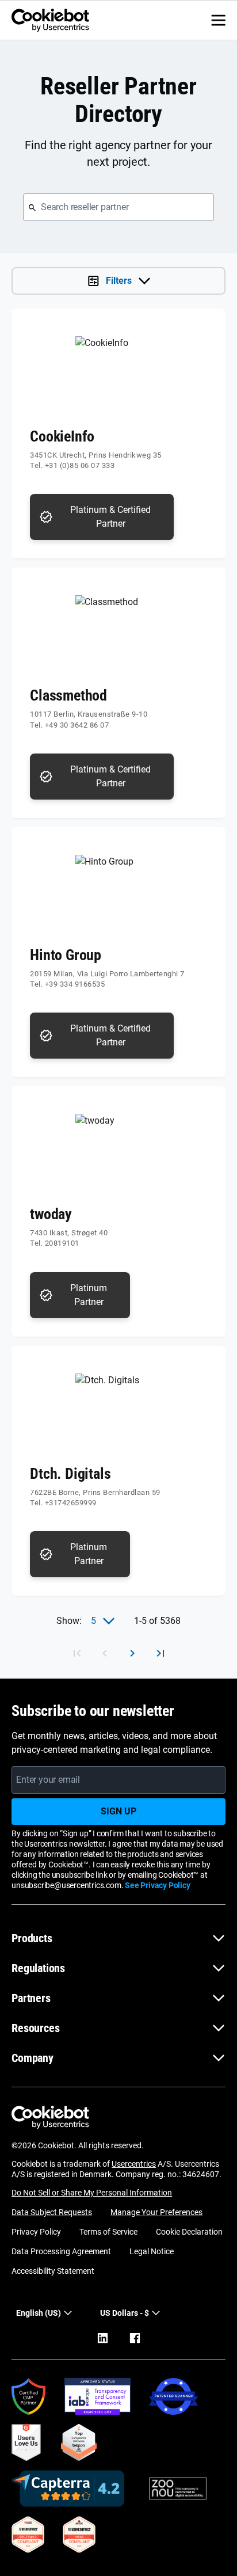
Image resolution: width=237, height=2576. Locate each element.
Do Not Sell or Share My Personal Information (92, 2193)
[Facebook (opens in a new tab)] (135, 2338)
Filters (119, 281)
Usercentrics (134, 2164)
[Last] (160, 1653)
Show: (69, 1621)
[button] (130, 2313)
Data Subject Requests (52, 2212)
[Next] (132, 1653)
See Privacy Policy (157, 1885)
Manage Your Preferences (156, 2212)
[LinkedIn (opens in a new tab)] (102, 2338)
